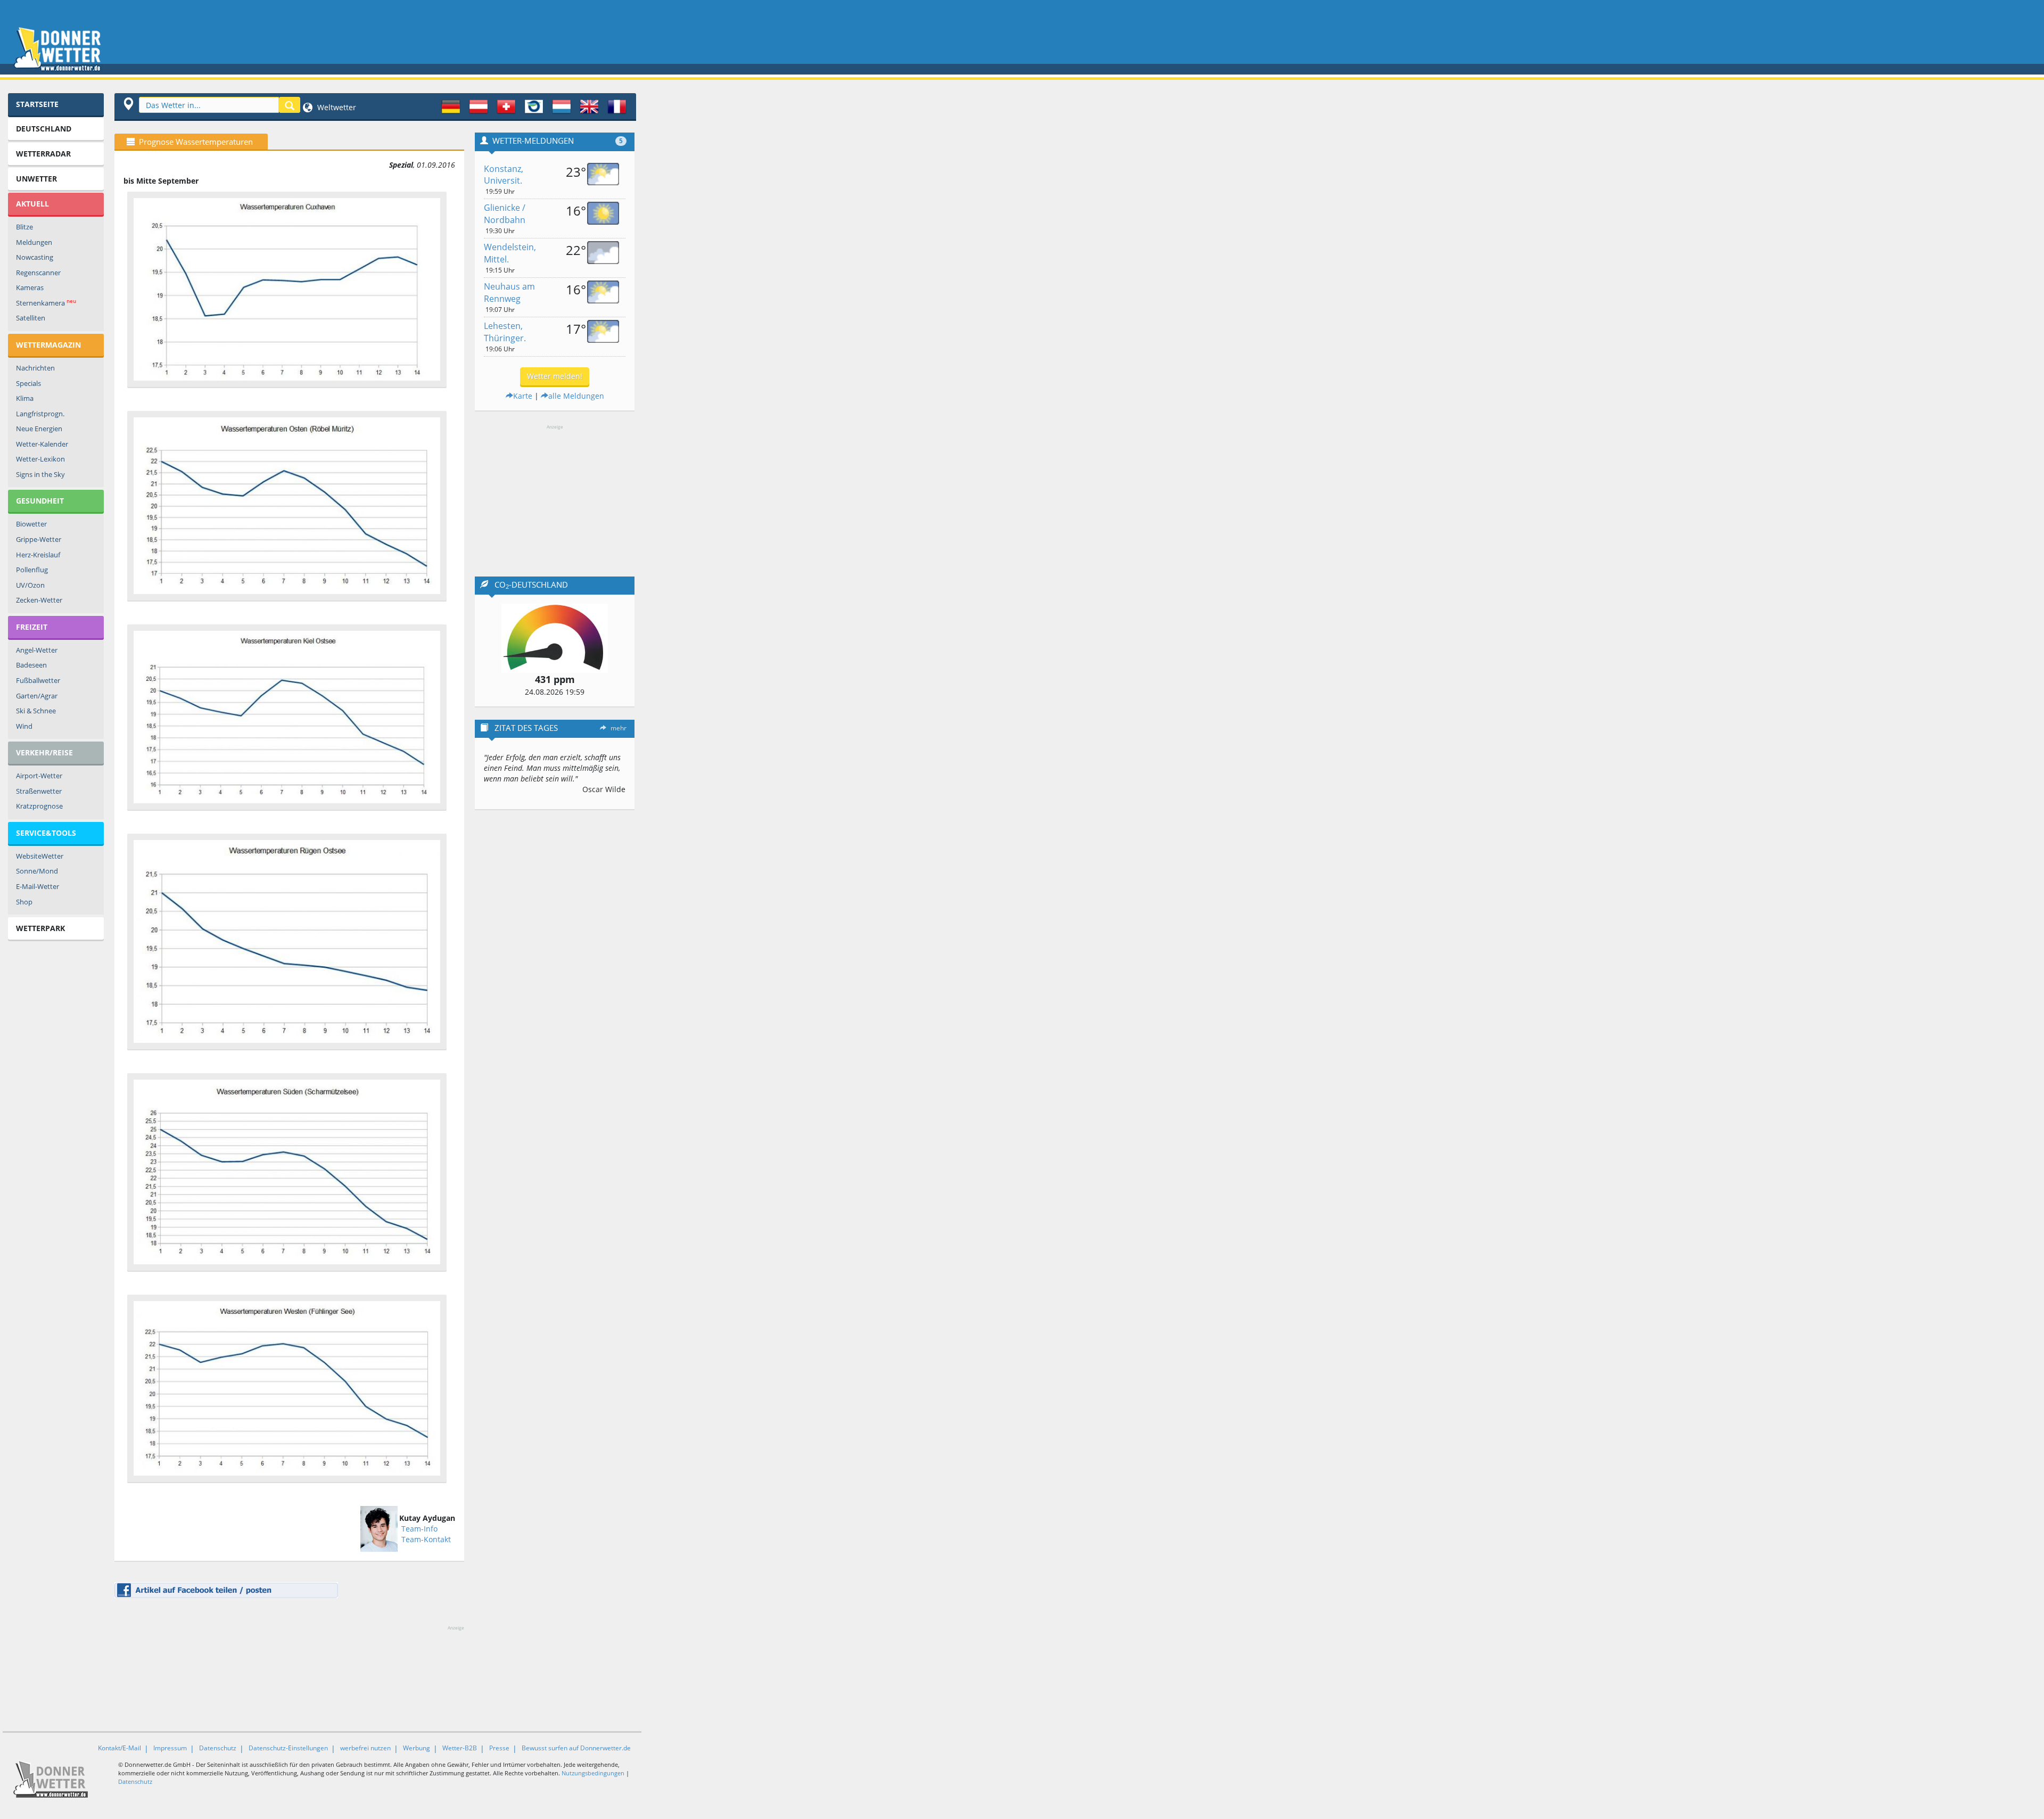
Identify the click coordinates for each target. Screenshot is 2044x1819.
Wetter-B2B (460, 1748)
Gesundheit (40, 501)
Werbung (417, 1748)
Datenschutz (218, 1748)
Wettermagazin (48, 345)
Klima (25, 398)
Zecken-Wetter (39, 600)
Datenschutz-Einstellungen (288, 1748)
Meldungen (34, 242)
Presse (499, 1748)
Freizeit (32, 627)
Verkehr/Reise (44, 752)
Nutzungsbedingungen (593, 1773)
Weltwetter (336, 107)
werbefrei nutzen (365, 1748)
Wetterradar (43, 154)
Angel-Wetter (37, 650)
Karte (523, 396)
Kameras (30, 287)
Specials (28, 383)
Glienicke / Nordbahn (505, 214)
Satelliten (31, 318)
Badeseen (31, 665)
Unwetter (36, 179)
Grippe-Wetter (39, 539)
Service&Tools (46, 833)
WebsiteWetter (40, 856)
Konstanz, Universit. (504, 175)
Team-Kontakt (426, 1539)
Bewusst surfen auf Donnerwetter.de (576, 1748)
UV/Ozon (30, 585)
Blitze (24, 227)
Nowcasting (35, 257)
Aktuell (32, 204)
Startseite (37, 104)
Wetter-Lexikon (40, 459)
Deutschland (44, 129)
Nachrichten (35, 368)
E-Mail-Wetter (38, 886)
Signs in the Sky (40, 474)
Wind (24, 726)
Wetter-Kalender (42, 444)
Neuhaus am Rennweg (509, 293)
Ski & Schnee (36, 711)
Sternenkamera (46, 303)
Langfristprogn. (40, 414)
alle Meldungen (576, 396)
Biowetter (31, 524)
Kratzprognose (39, 806)
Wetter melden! (555, 376)
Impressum (170, 1748)
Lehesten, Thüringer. (505, 332)
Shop (24, 902)
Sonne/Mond (37, 871)
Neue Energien (39, 429)
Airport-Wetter (39, 776)
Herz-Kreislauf (38, 555)
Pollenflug (32, 570)
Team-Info (419, 1529)
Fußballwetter (38, 680)
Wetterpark (40, 928)
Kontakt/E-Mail (119, 1748)
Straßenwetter (39, 791)
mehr (619, 728)
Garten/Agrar (37, 696)
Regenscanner (38, 273)
